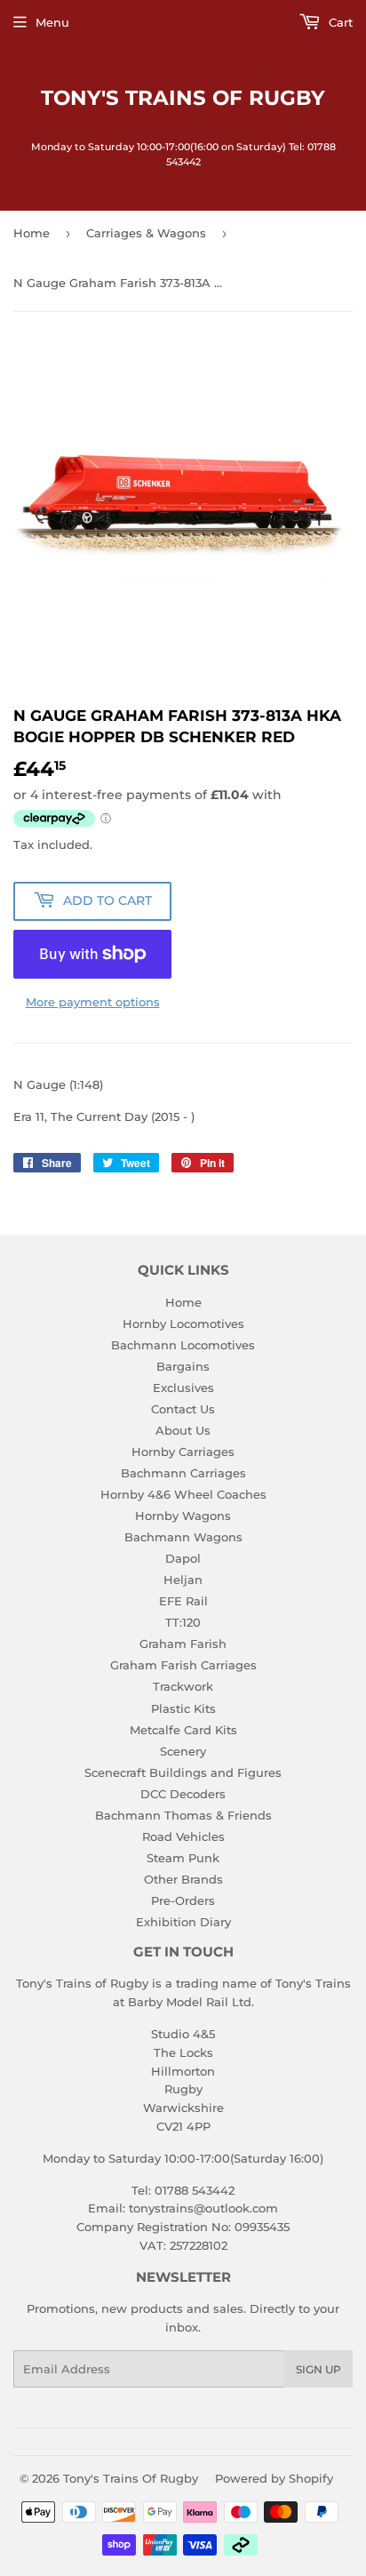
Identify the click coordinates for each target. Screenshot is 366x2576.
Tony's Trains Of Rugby (183, 98)
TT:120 (183, 1622)
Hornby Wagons (183, 1516)
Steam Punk (183, 1858)
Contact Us (183, 1409)
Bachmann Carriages (183, 1473)
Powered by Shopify (274, 2478)
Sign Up (318, 2369)
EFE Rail (183, 1601)
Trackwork (183, 1686)
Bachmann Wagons (183, 1537)
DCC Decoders (183, 1794)
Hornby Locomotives (183, 1324)
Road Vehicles (183, 1836)
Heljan (183, 1580)
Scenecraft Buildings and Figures (183, 1772)
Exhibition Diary (183, 1922)
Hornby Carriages (183, 1452)
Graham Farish (183, 1644)
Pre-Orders (183, 1900)
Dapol (183, 1558)
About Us (183, 1430)
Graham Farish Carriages (183, 1665)
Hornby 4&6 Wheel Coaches (183, 1494)
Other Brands (183, 1879)
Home (32, 233)
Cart (339, 22)
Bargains (183, 1366)
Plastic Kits (183, 1708)
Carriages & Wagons (146, 233)
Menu (52, 22)
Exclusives (183, 1388)
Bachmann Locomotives (183, 1345)
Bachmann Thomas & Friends (183, 1815)
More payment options (93, 1002)
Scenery (183, 1751)
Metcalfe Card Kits (183, 1730)
